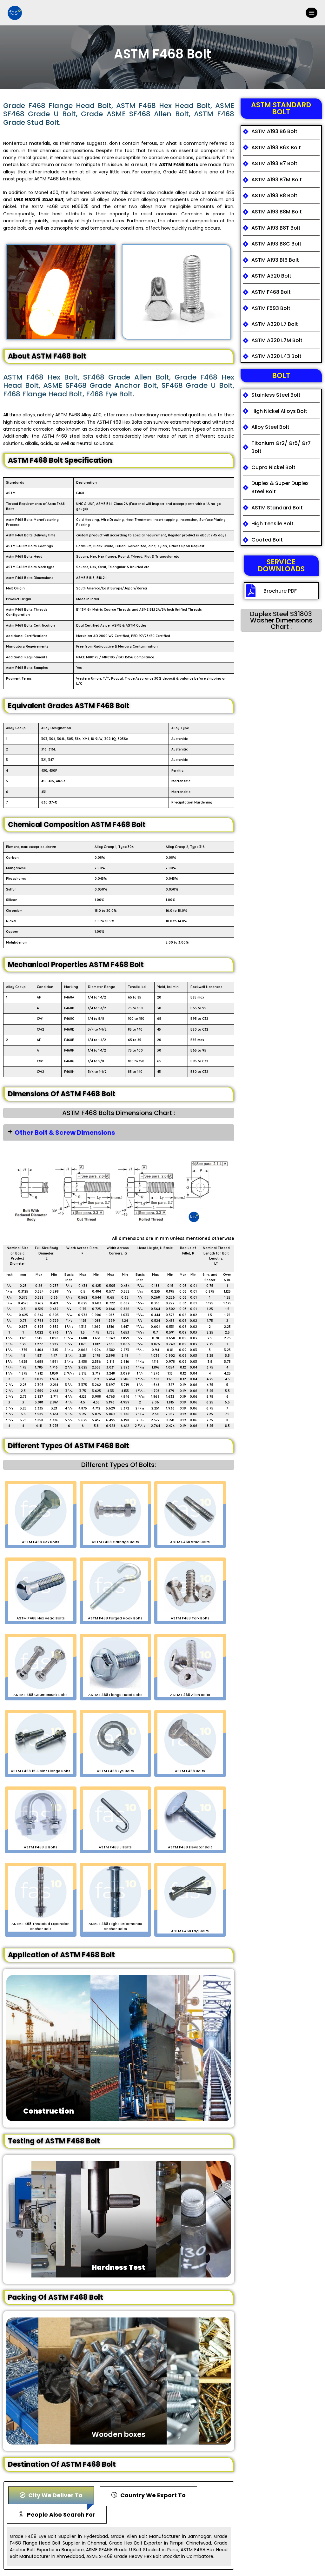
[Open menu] (312, 13)
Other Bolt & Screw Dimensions (65, 1133)
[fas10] (15, 13)
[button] (119, 1133)
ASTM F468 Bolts (179, 165)
